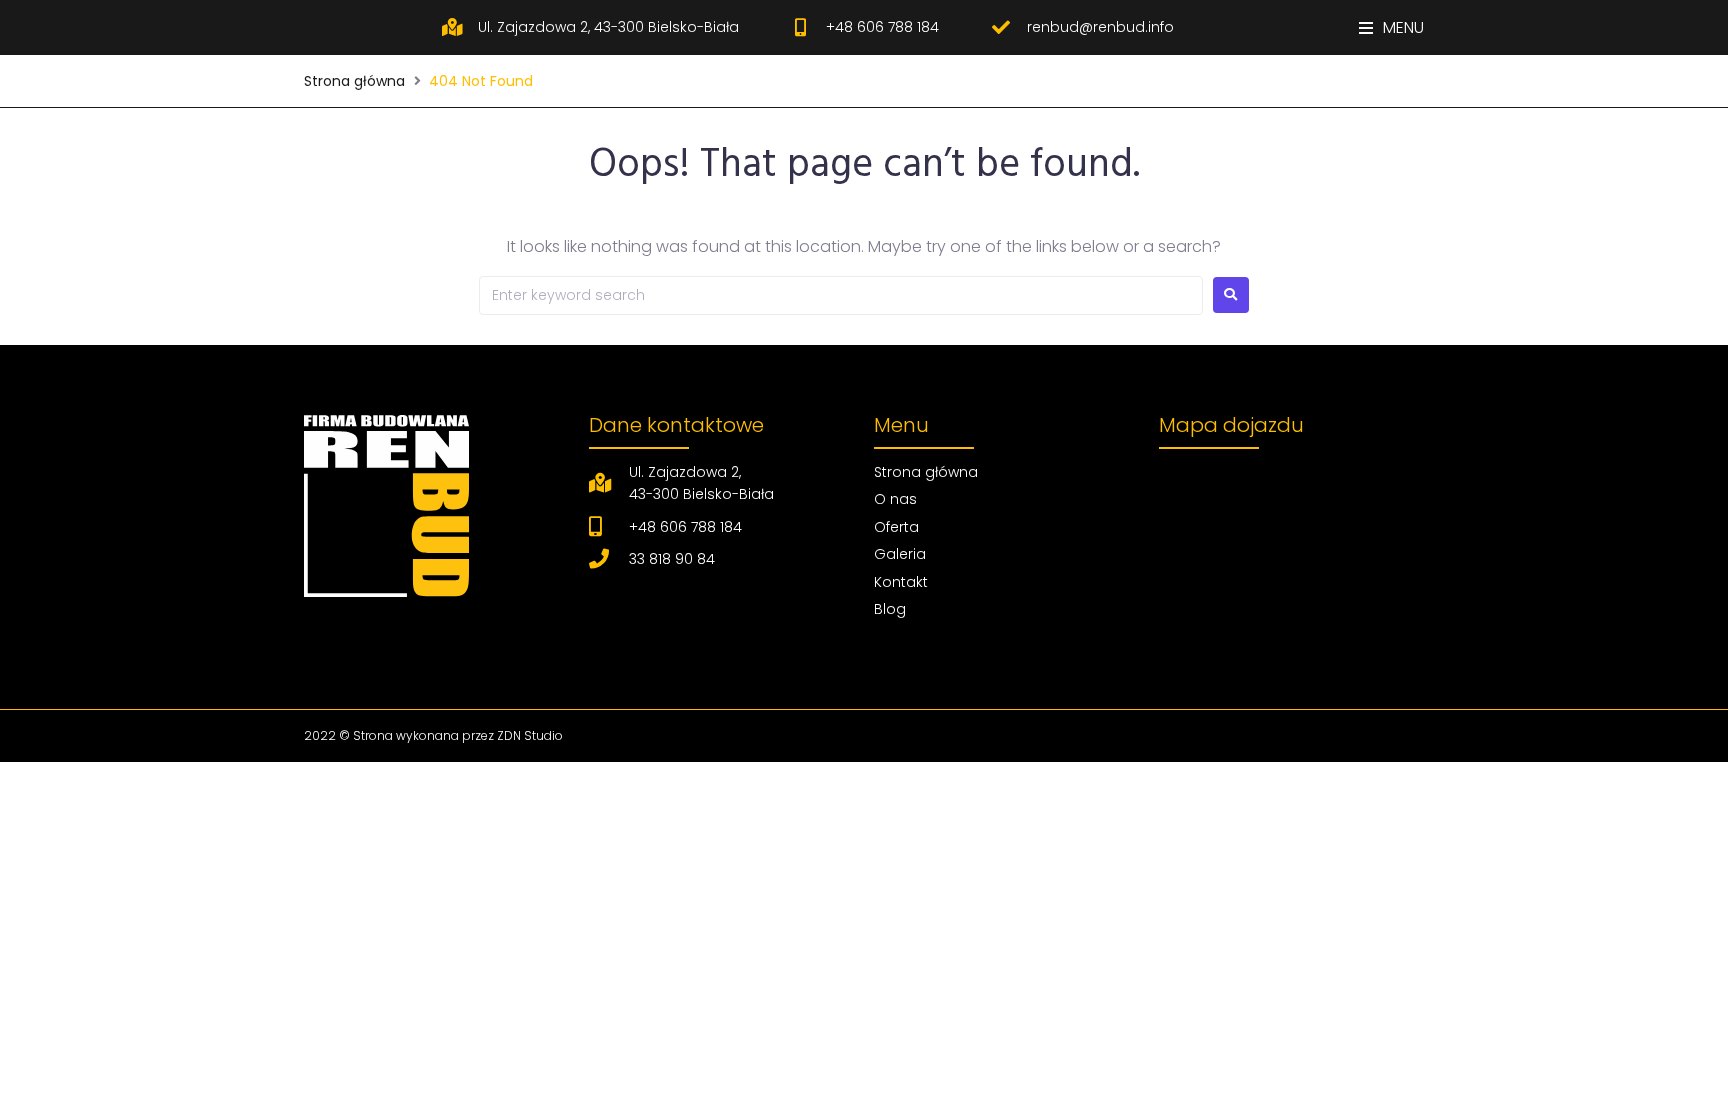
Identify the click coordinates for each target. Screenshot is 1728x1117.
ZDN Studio (530, 735)
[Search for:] (841, 295)
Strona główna (354, 81)
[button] (1391, 27)
